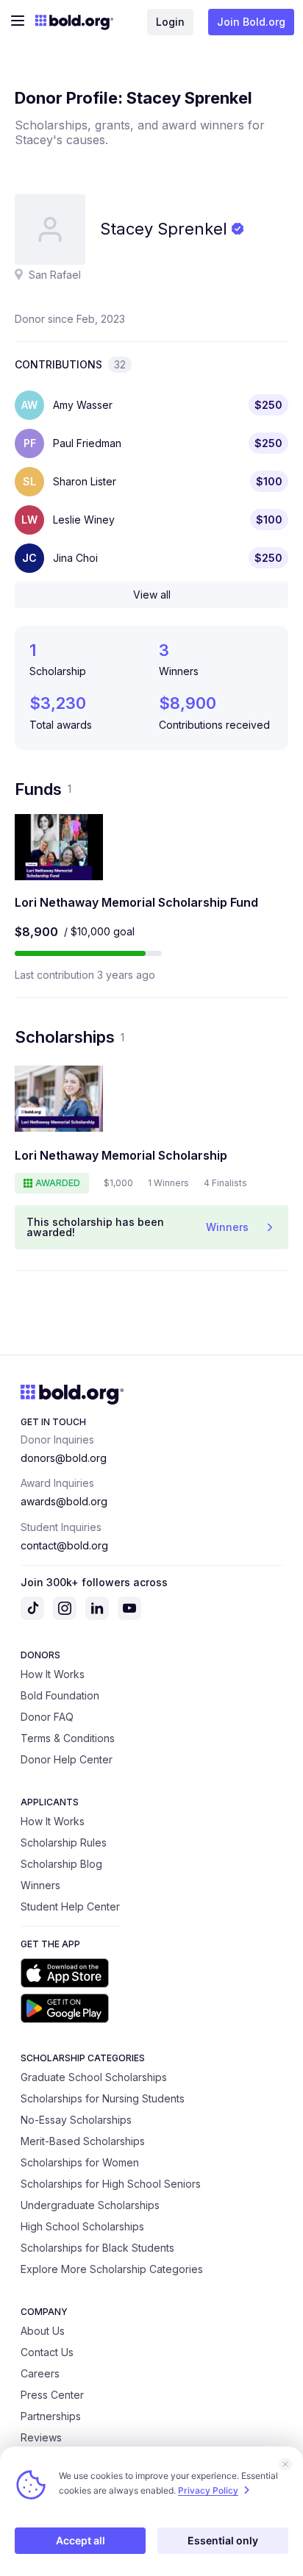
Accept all (81, 2540)
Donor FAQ (47, 1717)
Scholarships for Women (80, 2162)
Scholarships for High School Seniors (111, 2184)
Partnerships (51, 2416)
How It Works (53, 1674)
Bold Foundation (60, 1695)
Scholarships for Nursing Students (103, 2098)
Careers (40, 2373)
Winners (40, 1885)
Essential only (223, 2540)
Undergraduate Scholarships (90, 2205)
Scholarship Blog (61, 1864)
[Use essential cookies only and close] (285, 2464)
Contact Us (47, 2352)
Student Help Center (70, 1906)
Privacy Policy (208, 2490)
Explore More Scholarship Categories (112, 2269)
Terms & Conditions (68, 1738)
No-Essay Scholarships (76, 2120)
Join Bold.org (251, 22)
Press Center (52, 2395)
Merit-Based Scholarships (83, 2141)
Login (170, 22)
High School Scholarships (82, 2226)
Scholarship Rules (64, 1842)
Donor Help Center (67, 1759)
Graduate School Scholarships (94, 2077)
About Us (43, 2331)
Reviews (41, 2437)
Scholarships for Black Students (97, 2248)
